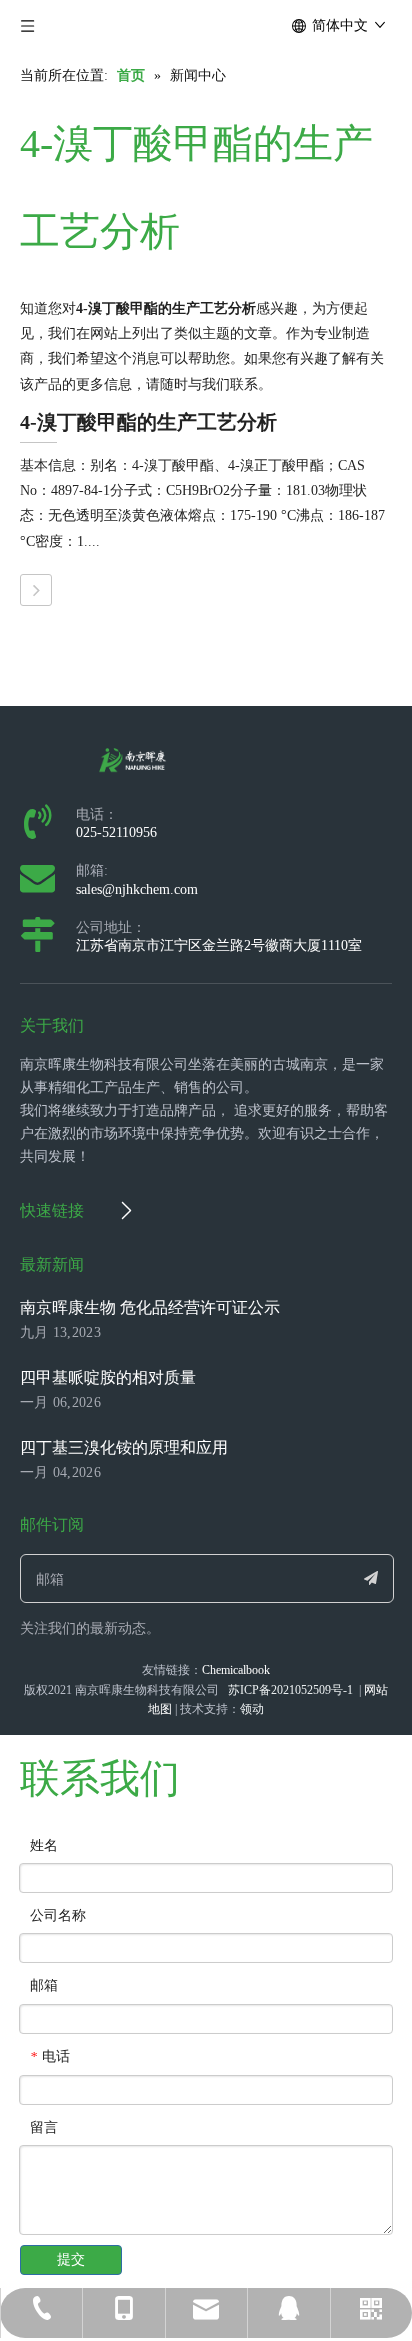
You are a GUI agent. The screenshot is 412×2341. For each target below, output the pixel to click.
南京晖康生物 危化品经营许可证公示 (150, 1307)
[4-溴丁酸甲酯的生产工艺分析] (36, 590)
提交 (71, 2259)
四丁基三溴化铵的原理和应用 (124, 1447)
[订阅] (370, 1578)
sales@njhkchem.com (137, 889)
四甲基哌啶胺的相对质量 (108, 1377)
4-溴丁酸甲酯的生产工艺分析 (148, 422)
